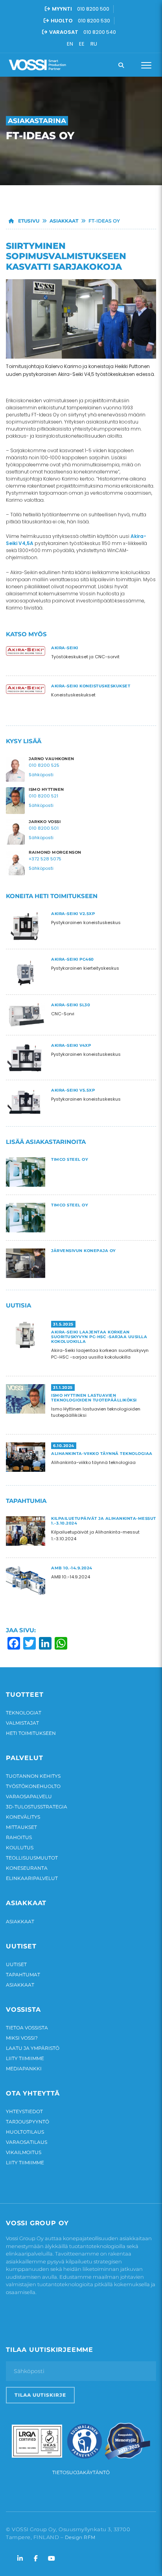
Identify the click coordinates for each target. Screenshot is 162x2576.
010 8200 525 (44, 765)
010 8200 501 (44, 828)
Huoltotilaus (25, 2132)
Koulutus (20, 1848)
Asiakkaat (64, 221)
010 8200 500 (93, 9)
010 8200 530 (94, 21)
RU (94, 44)
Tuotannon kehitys (33, 1776)
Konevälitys (23, 1817)
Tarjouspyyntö (28, 2122)
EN (70, 44)
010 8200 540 (100, 32)
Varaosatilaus (27, 2142)
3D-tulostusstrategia (37, 1807)
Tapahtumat (23, 1975)
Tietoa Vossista (27, 2028)
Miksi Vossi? (22, 2038)
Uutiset (16, 1964)
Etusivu (28, 221)
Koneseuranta (27, 1868)
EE (82, 44)
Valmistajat (22, 1723)
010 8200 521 (43, 796)
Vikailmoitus (24, 2152)
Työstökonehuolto (33, 1786)
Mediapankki (24, 2069)
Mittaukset (21, 1827)
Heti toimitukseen (31, 1733)
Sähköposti (41, 775)
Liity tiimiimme (25, 2058)
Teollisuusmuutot (32, 1858)
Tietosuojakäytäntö (81, 2472)
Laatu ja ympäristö (33, 2048)
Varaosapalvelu (29, 1796)
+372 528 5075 (45, 859)
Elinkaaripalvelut (32, 1878)
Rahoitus (19, 1837)
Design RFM (80, 2537)
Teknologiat (24, 1713)
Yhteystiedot (24, 2111)
